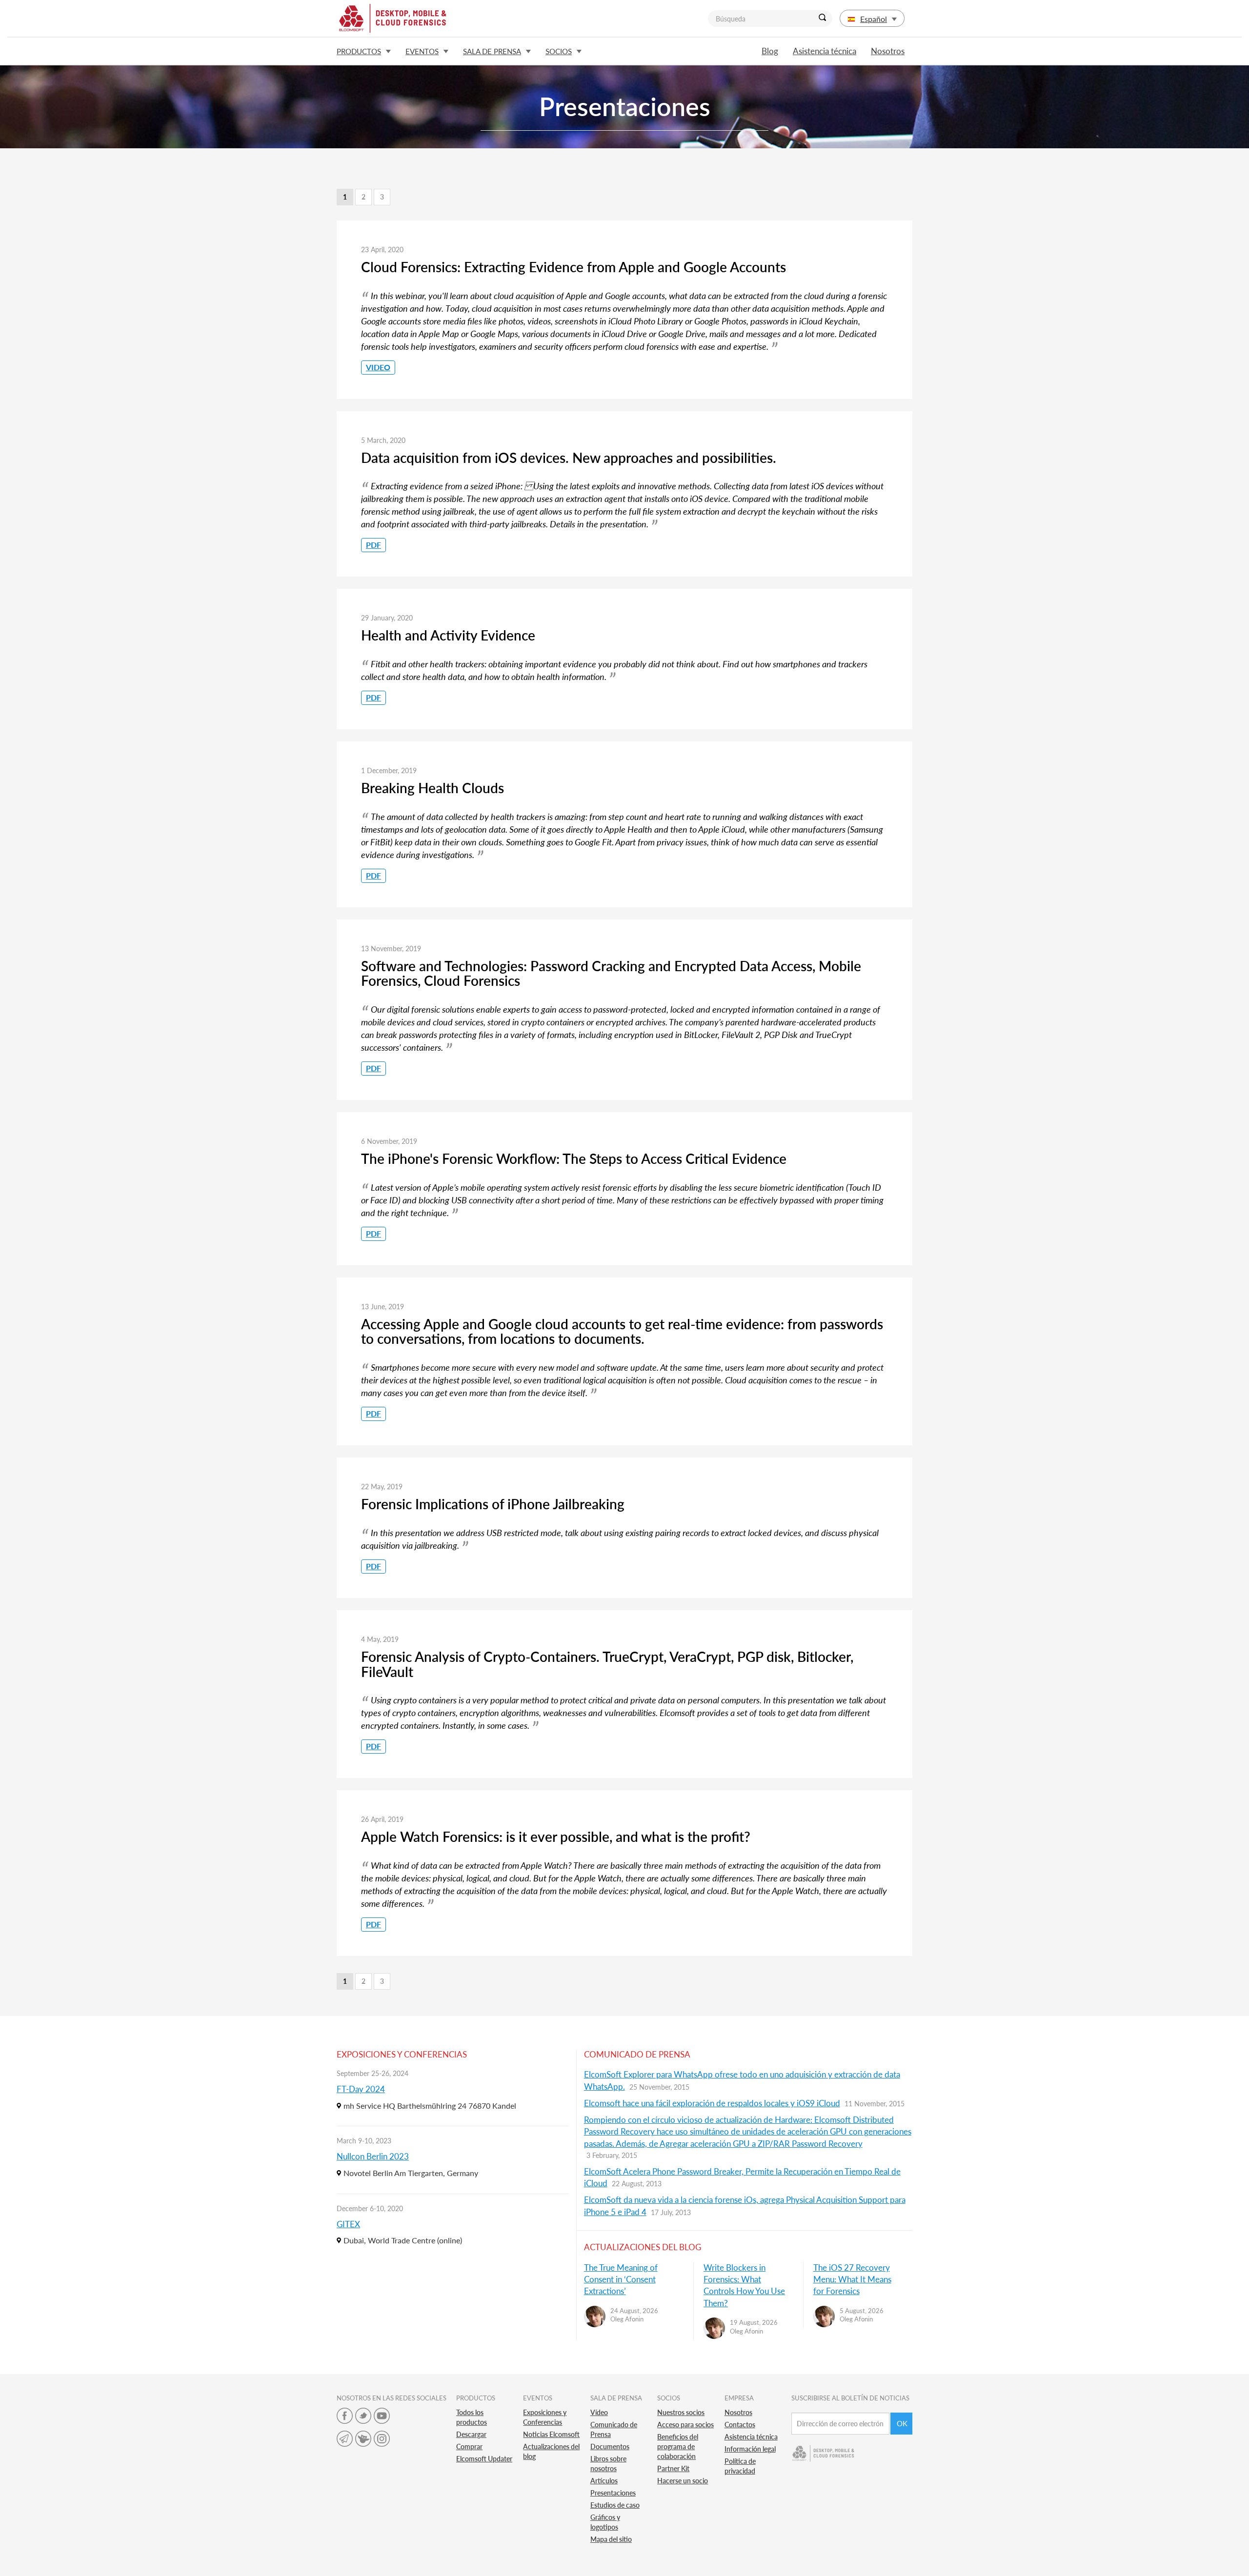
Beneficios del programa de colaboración (678, 2446)
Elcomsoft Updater (484, 2459)
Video (378, 367)
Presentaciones (613, 2493)
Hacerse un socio (683, 2481)
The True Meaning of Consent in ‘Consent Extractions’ (621, 2279)
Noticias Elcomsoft (551, 2434)
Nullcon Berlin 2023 (373, 2156)
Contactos (740, 2425)
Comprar (469, 2446)
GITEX (348, 2224)
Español (874, 19)
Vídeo (599, 2412)
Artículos (604, 2481)
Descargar (471, 2434)
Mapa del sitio (611, 2539)
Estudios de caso (615, 2505)
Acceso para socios (685, 2425)
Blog (770, 51)
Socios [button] (559, 51)
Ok (902, 2423)
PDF (373, 545)
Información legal (750, 2449)
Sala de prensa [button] (492, 51)
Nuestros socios (681, 2412)
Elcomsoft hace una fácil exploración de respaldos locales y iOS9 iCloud (712, 2103)
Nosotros (888, 51)
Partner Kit (673, 2468)
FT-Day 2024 (361, 2089)
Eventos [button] (422, 51)
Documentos (610, 2446)
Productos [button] (359, 51)
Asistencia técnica (825, 51)
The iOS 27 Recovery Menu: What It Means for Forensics (852, 2279)
